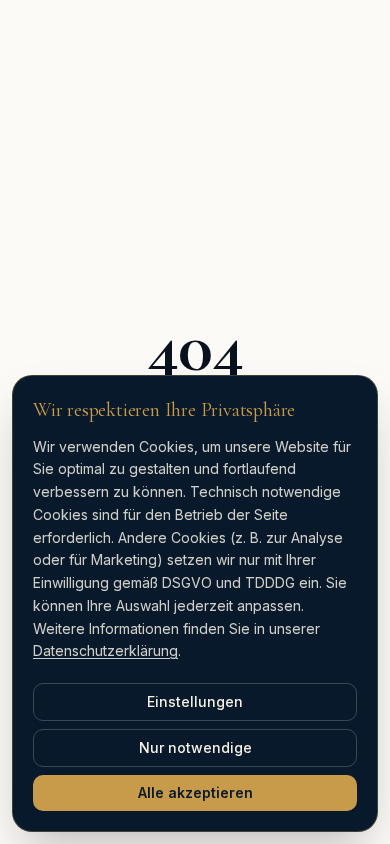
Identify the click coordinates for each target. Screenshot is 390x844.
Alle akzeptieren (195, 792)
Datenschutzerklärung (105, 650)
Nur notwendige (195, 747)
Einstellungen (195, 701)
